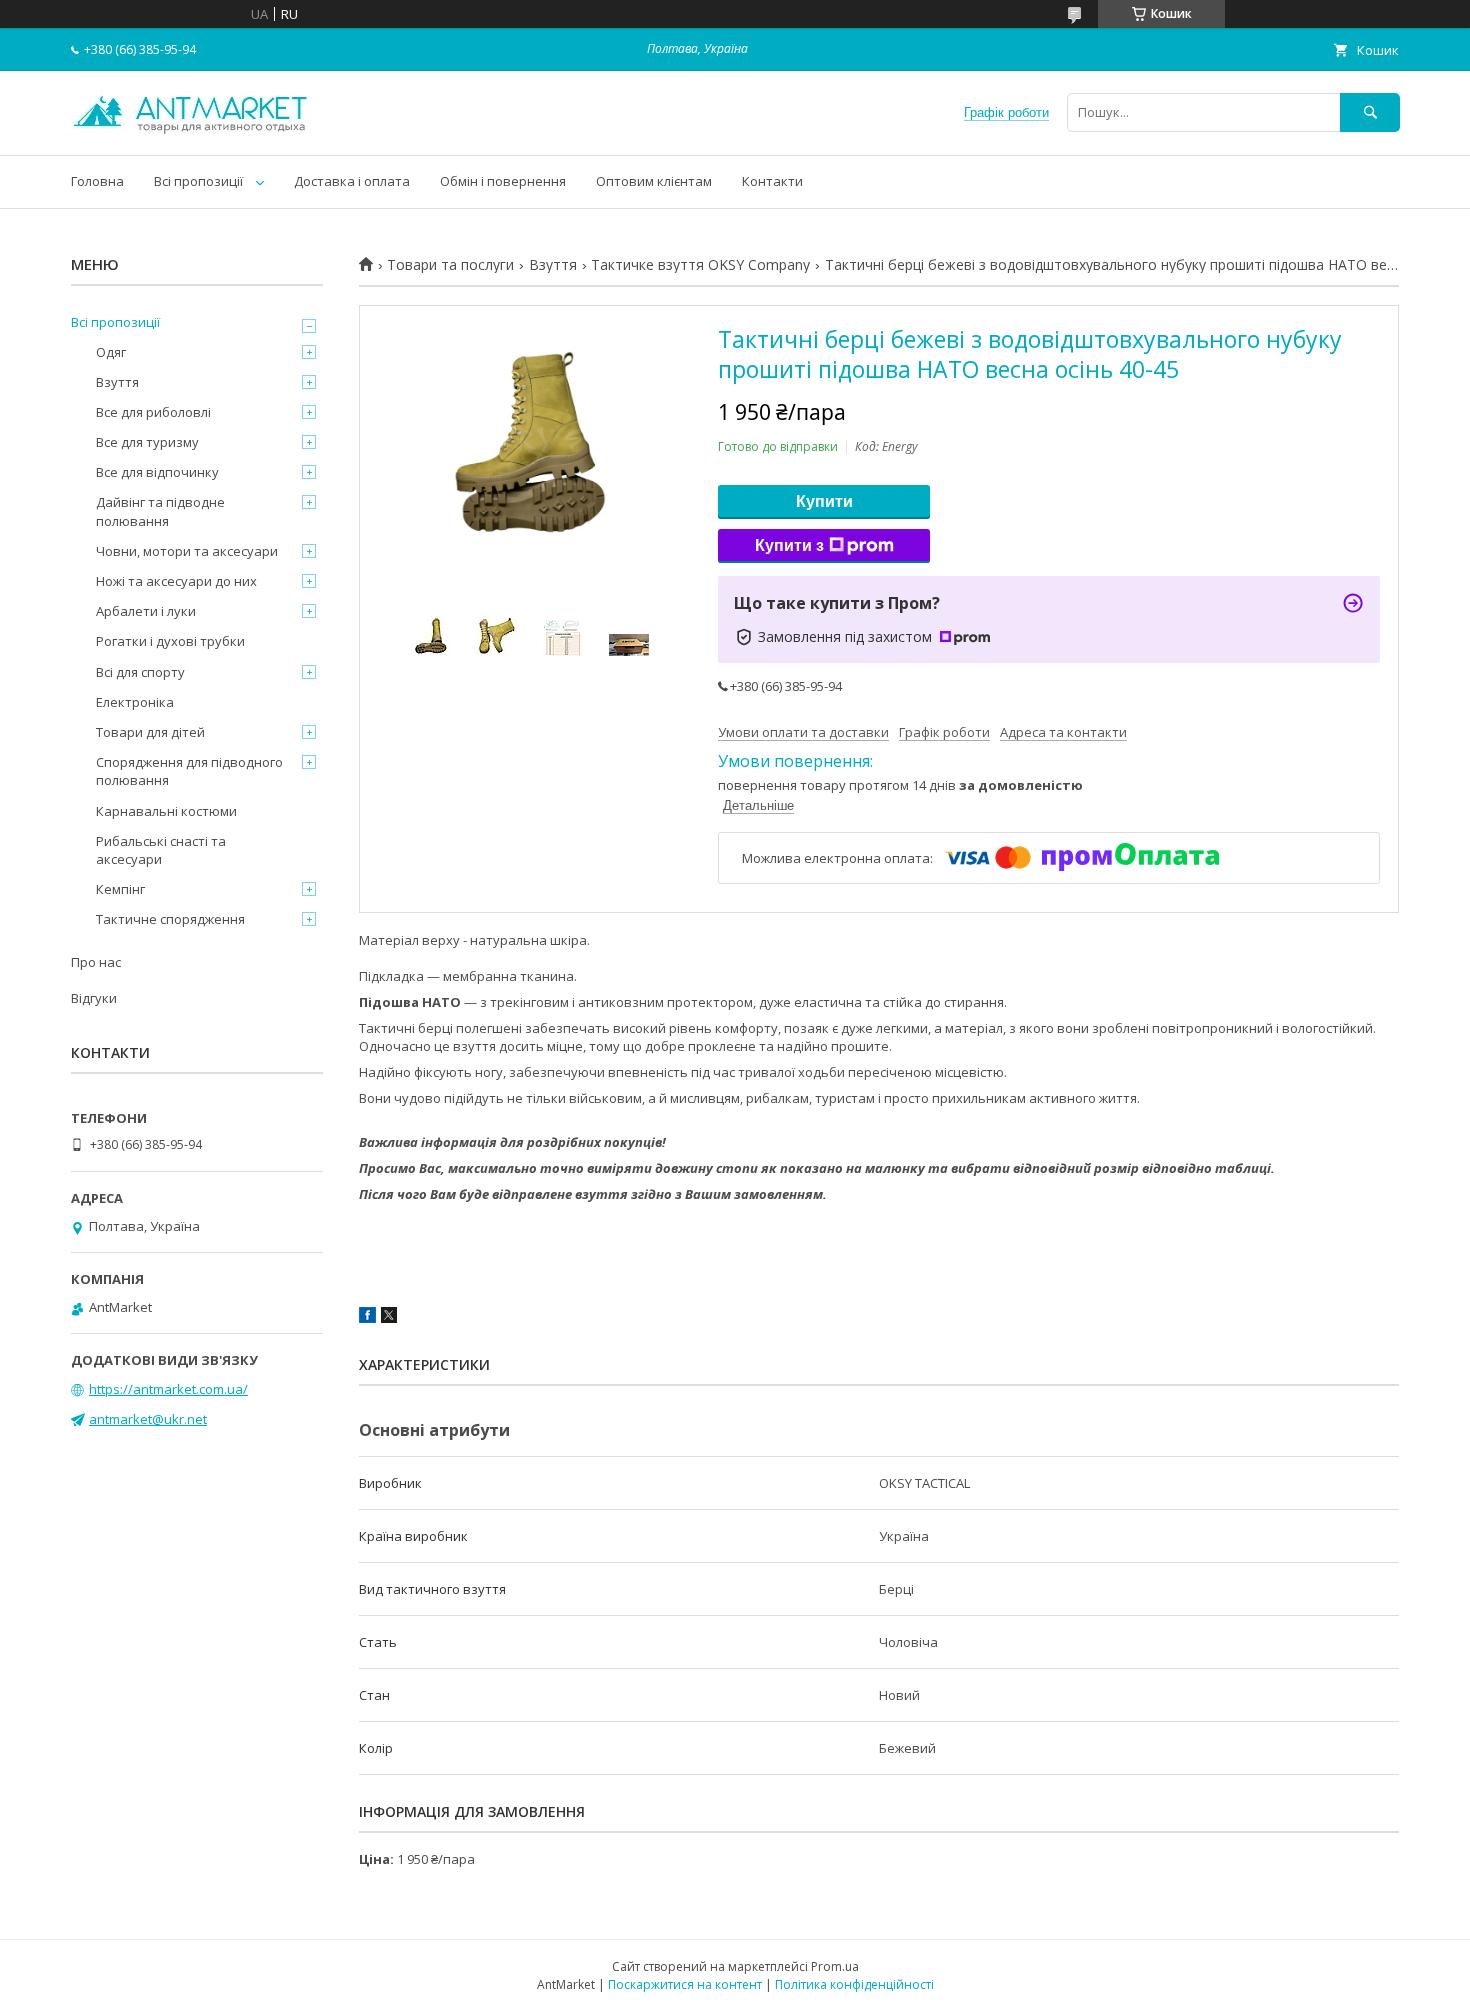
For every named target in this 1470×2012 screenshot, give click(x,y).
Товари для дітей (150, 732)
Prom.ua (835, 1966)
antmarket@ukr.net (148, 1419)
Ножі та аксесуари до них (176, 581)
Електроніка (135, 702)
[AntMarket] (191, 129)
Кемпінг (120, 889)
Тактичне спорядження (170, 919)
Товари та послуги (450, 265)
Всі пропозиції (198, 181)
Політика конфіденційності (854, 1984)
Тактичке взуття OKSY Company (700, 265)
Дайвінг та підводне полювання (160, 511)
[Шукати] (1370, 112)
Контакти (772, 181)
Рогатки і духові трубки (170, 641)
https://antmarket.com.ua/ (168, 1389)
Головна (97, 181)
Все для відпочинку (157, 472)
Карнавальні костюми (166, 811)
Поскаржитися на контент (685, 1984)
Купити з (789, 545)
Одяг (111, 352)
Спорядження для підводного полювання (189, 771)
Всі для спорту (140, 672)
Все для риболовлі (153, 412)
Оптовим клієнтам (654, 181)
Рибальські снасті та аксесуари (161, 850)
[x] (389, 1318)
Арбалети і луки (146, 611)
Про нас (96, 962)
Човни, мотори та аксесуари (187, 551)
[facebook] (367, 1318)
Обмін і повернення (503, 181)
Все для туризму (147, 442)
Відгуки (94, 998)
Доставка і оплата (352, 181)
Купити (824, 501)
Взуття (553, 265)
